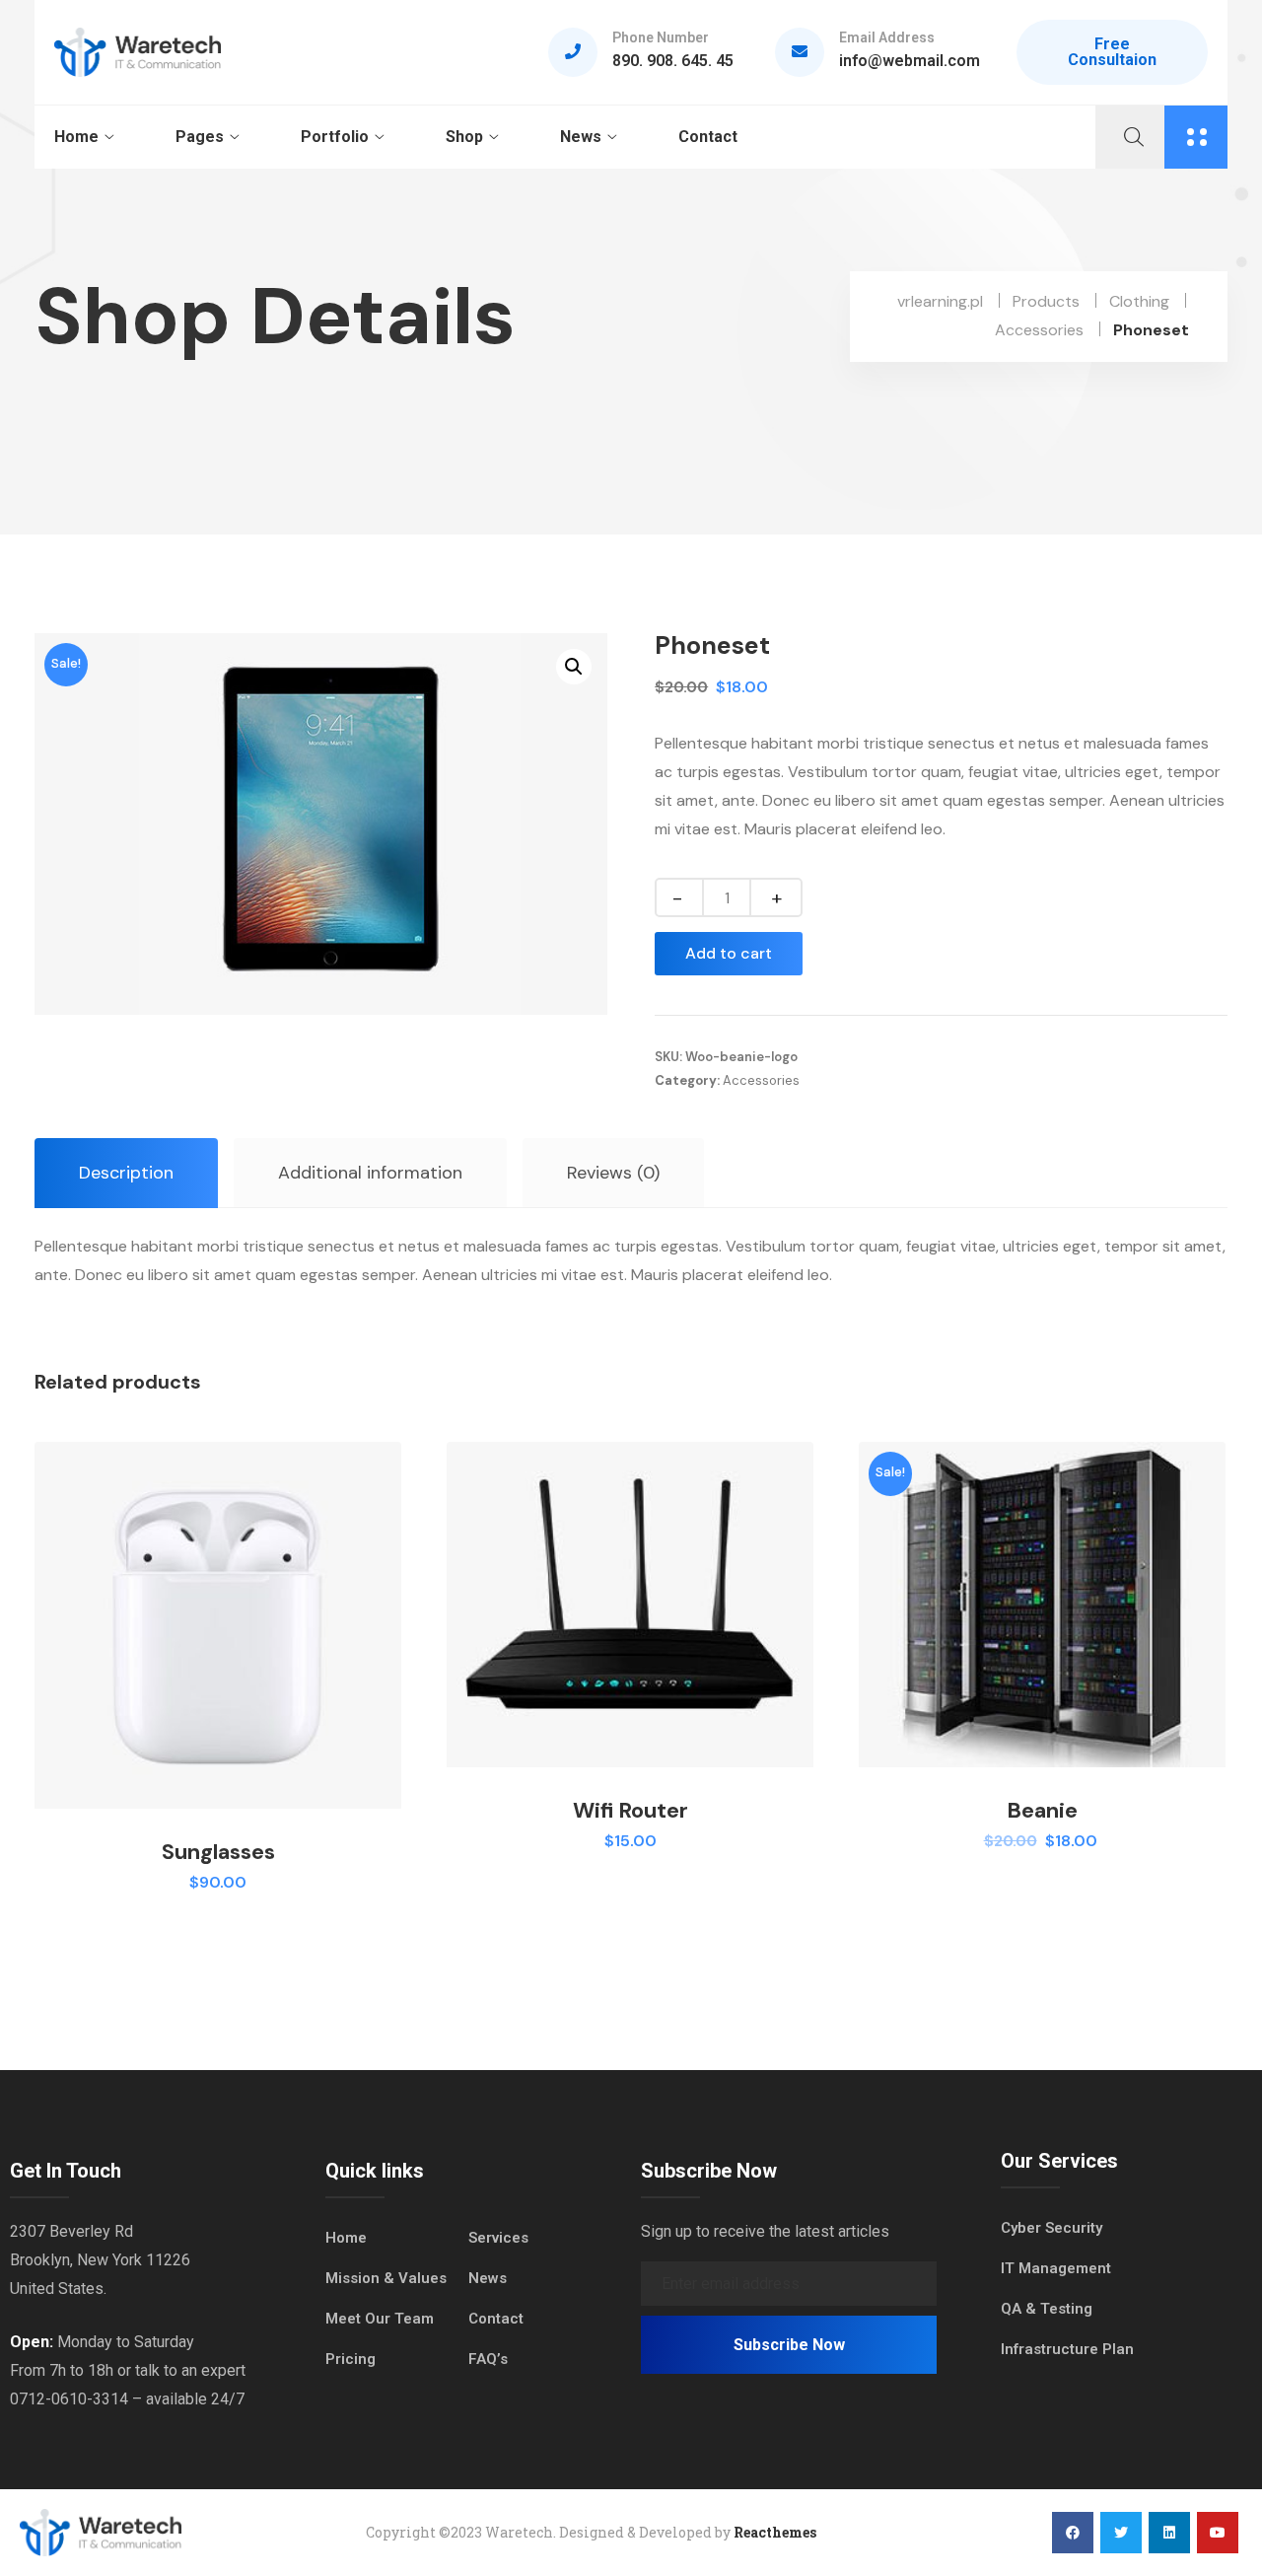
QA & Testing (1047, 2309)
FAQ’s (488, 2359)
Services (498, 2238)
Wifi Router (631, 1810)
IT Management (1056, 2268)
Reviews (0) (613, 1173)
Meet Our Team (380, 2319)
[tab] (126, 1173)
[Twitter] (1121, 2533)
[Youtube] (1218, 2533)
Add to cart (729, 953)
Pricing (351, 2359)
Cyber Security (1052, 2228)
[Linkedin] (1169, 2533)
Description (126, 1173)
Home (76, 137)
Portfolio (335, 137)
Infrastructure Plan (1067, 2349)
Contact (708, 137)
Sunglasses (218, 1852)
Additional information (370, 1173)
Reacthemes (775, 2532)
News (581, 137)
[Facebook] (1073, 2533)
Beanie (1042, 1810)
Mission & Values (386, 2278)
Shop (464, 137)
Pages (200, 137)
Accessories (761, 1080)
